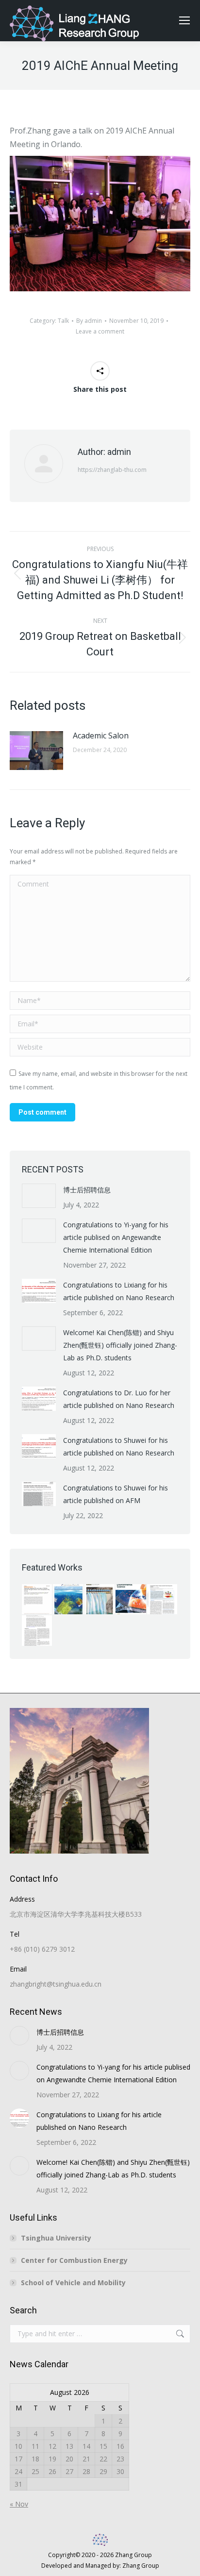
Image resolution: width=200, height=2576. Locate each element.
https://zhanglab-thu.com (112, 470)
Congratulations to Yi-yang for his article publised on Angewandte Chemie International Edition (116, 1237)
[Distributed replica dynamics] (37, 1631)
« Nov (19, 2504)
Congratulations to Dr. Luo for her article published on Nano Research (119, 1399)
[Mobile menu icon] (184, 20)
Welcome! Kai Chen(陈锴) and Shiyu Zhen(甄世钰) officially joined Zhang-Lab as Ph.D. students (120, 1345)
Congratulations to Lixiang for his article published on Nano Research (119, 1291)
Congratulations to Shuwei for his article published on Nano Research (119, 1447)
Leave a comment (100, 331)
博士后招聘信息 (87, 1190)
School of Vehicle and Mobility (73, 2283)
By (89, 321)
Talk (63, 321)
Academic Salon (101, 736)
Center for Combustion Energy (74, 2260)
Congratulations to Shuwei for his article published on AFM (116, 1494)
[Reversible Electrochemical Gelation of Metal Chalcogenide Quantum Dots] (68, 1600)
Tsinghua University (56, 2238)
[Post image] (36, 751)
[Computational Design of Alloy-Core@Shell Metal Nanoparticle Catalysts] (163, 1600)
